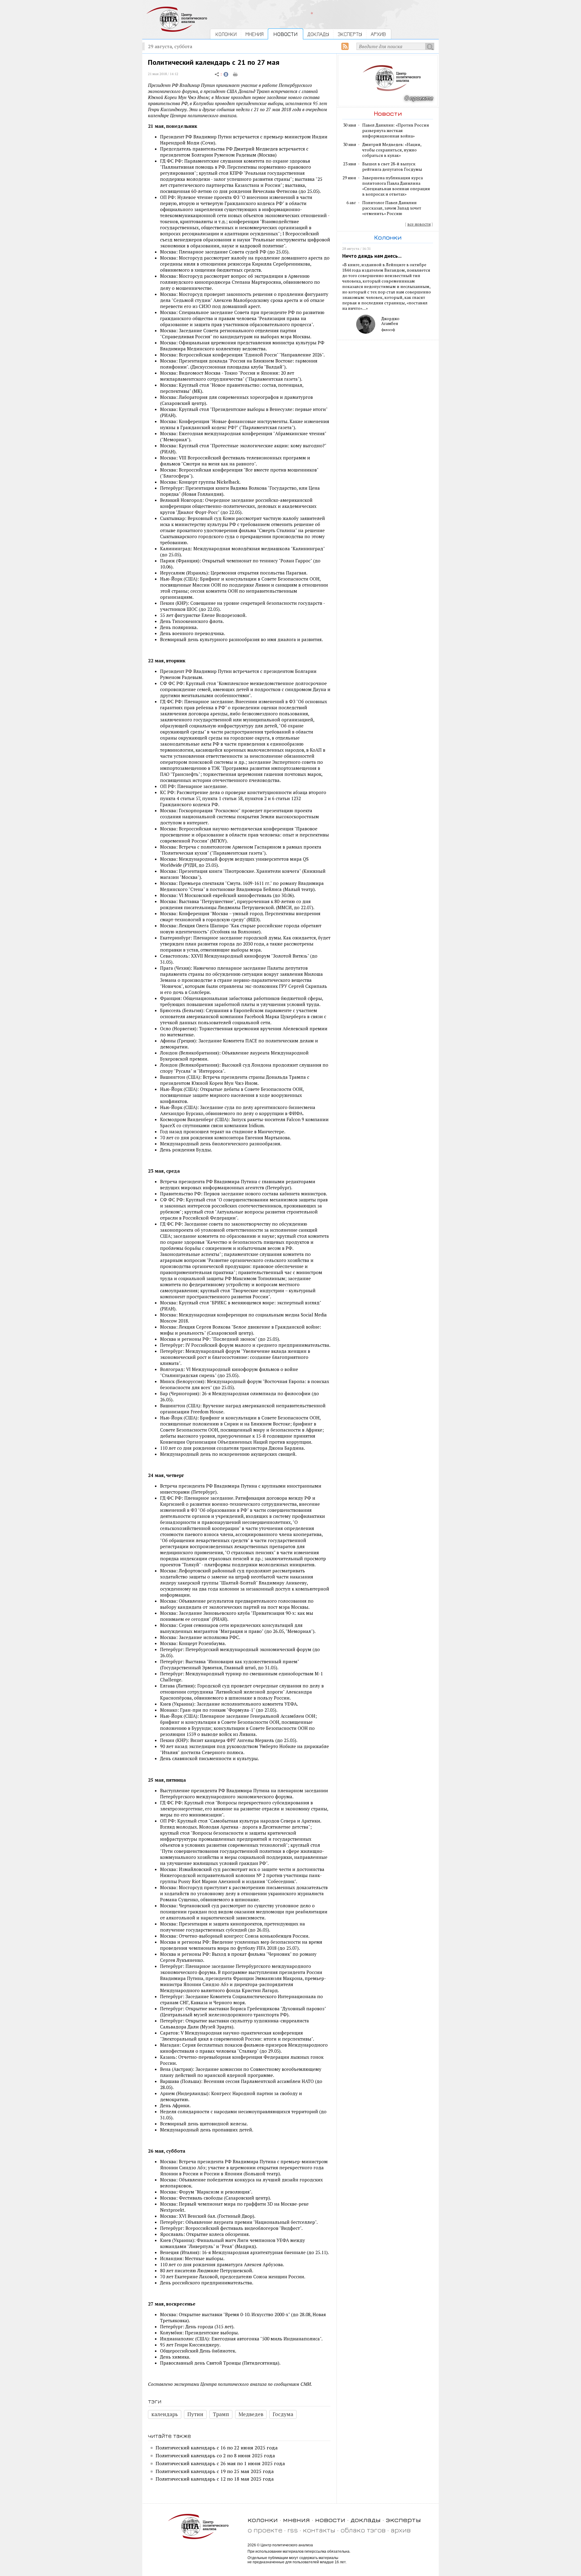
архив (401, 2530)
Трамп (221, 2414)
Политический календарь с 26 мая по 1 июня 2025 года (220, 2463)
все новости (419, 224)
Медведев (251, 2414)
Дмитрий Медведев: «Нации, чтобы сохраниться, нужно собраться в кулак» (392, 150)
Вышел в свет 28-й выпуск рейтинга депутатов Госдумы (392, 167)
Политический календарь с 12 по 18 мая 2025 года (215, 2479)
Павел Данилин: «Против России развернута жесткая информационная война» (396, 131)
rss (293, 2530)
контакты (319, 2530)
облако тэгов (363, 2530)
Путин (195, 2414)
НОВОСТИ (286, 34)
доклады (366, 2520)
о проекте (265, 2530)
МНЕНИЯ (254, 34)
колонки (263, 2520)
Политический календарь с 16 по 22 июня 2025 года (217, 2448)
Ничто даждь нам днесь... (372, 256)
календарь (165, 2414)
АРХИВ (378, 34)
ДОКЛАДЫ (318, 34)
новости (330, 2520)
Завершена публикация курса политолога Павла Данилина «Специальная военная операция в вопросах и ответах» (396, 186)
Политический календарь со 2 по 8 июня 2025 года (215, 2455)
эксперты (403, 2520)
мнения (296, 2520)
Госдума (283, 2414)
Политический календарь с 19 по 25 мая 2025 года (215, 2471)
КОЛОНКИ (226, 34)
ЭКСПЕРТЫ (350, 34)
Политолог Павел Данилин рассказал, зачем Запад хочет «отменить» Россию (392, 208)
